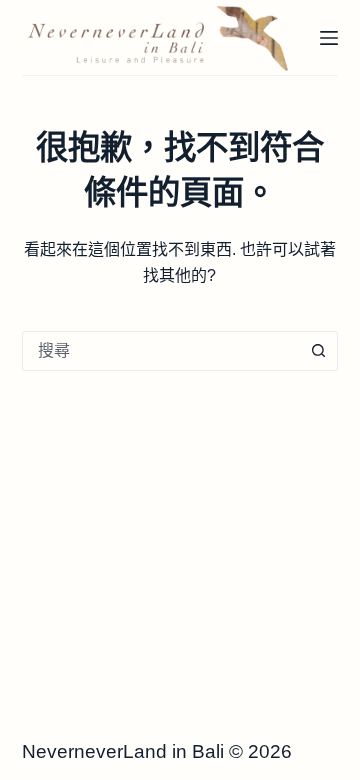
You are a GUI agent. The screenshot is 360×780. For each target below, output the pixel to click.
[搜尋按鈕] (318, 351)
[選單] (329, 38)
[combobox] (161, 351)
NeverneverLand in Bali (123, 751)
